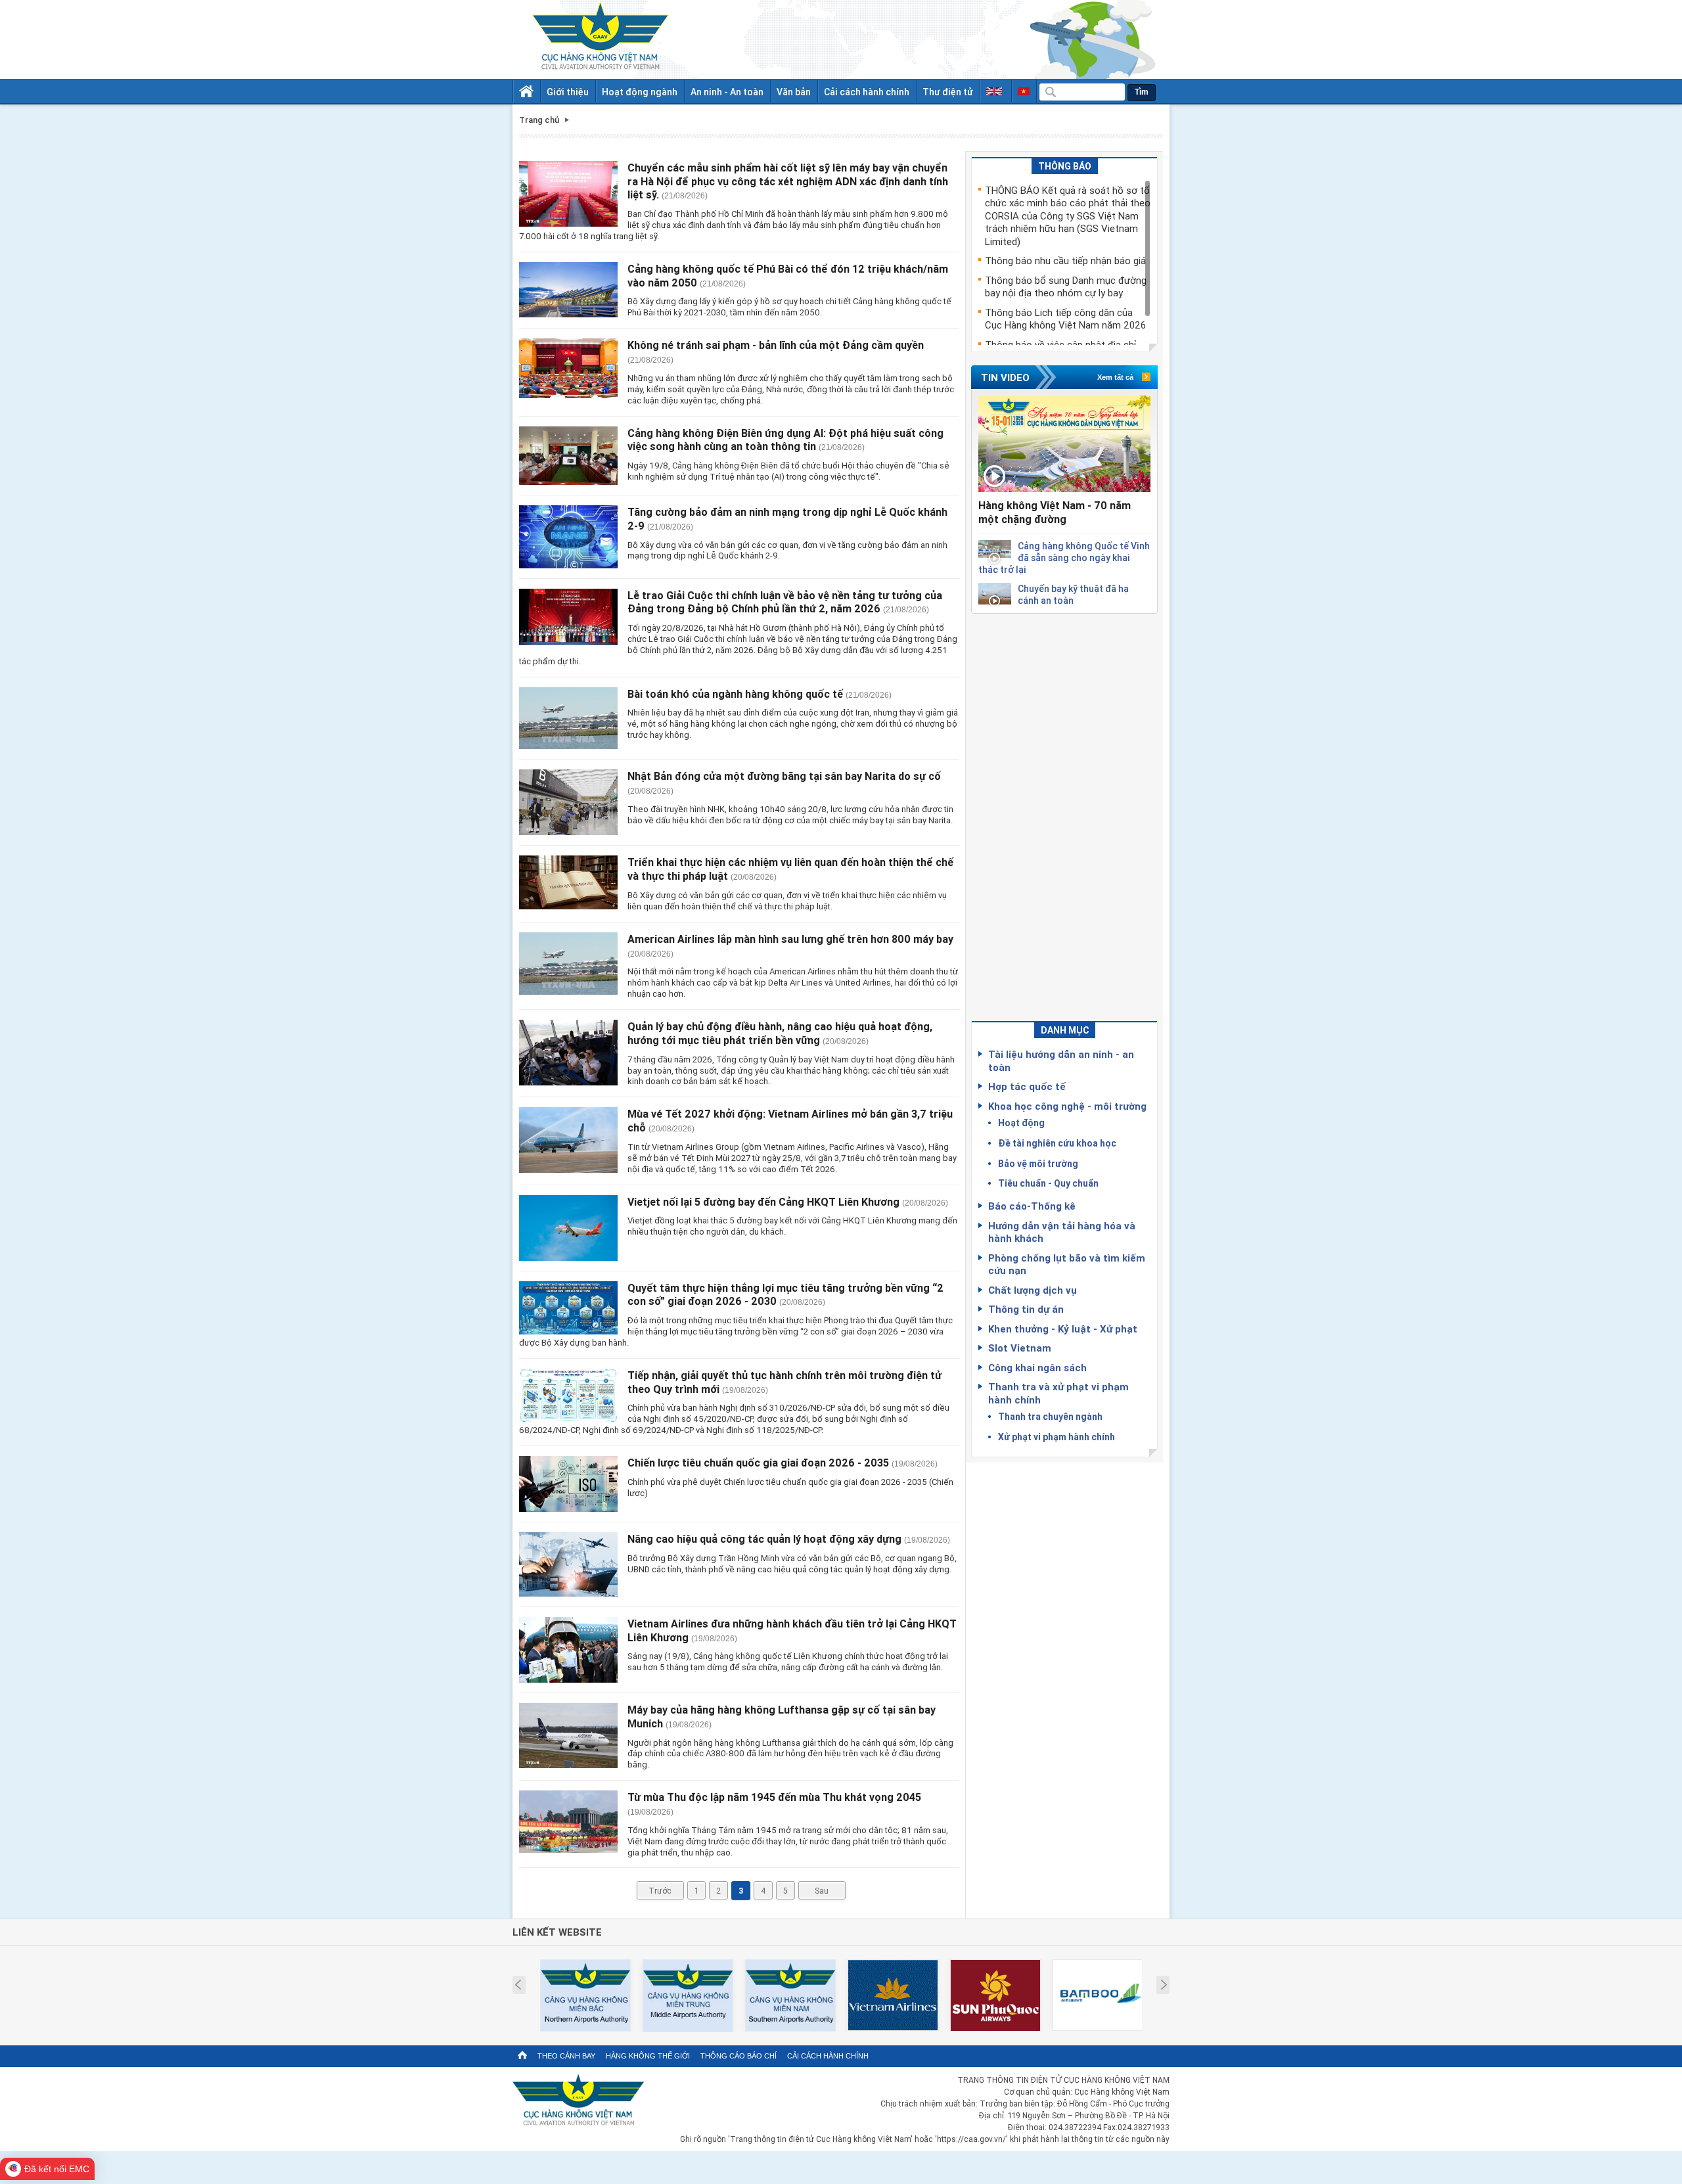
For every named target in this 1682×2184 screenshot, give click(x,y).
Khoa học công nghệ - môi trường (1067, 1106)
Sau (822, 1890)
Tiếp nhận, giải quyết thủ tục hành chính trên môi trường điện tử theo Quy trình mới (784, 1382)
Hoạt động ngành (640, 92)
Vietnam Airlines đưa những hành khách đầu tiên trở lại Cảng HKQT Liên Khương (792, 1630)
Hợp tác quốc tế (1027, 1086)
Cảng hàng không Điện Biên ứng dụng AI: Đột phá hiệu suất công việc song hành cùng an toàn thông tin (785, 440)
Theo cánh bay (566, 2056)
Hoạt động (1021, 1123)
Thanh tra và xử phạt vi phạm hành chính (1058, 1393)
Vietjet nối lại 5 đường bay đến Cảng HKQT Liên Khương (763, 1202)
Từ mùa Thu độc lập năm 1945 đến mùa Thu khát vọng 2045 (774, 1797)
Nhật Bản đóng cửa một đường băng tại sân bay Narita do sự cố (784, 776)
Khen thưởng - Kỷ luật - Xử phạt (1063, 1329)
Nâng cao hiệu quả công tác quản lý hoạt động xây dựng (764, 1539)
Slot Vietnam (1020, 1348)
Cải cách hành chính (867, 92)
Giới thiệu (568, 92)
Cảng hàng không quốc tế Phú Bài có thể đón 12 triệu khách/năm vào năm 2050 (788, 276)
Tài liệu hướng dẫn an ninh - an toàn (1061, 1060)
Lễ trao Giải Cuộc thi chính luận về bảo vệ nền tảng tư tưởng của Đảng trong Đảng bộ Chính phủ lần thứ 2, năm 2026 (785, 602)
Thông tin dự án (1026, 1309)
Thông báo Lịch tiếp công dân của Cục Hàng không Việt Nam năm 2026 (1065, 319)
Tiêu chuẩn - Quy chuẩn (1048, 1183)
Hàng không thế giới (648, 2056)
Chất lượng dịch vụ (1033, 1290)
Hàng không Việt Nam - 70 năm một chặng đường (1055, 512)
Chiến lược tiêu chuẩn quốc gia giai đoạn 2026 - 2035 (758, 1463)
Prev (518, 1985)
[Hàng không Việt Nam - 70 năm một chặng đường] (1064, 444)
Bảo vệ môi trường (1038, 1163)
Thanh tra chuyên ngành (1050, 1416)
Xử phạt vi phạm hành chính (1057, 1437)
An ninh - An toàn (727, 92)
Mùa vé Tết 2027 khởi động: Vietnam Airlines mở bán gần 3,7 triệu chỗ (790, 1121)
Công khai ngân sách (1037, 1367)
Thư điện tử (948, 92)
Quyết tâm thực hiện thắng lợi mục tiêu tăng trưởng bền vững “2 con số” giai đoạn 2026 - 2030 (785, 1295)
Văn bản (794, 92)
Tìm (1142, 92)
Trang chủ (539, 120)
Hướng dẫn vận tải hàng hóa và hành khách (1062, 1232)
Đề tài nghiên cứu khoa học (1057, 1143)
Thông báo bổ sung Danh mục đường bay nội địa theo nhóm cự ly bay (1066, 286)
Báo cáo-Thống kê (1032, 1206)
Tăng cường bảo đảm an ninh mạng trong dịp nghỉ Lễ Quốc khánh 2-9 (787, 519)
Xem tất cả (1115, 377)
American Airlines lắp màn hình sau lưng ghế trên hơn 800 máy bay (790, 939)
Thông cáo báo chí (739, 2056)
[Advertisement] (1064, 811)
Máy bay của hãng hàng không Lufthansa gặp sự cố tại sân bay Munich (782, 1717)
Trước (660, 1890)
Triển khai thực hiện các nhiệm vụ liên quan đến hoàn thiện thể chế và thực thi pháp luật (790, 869)
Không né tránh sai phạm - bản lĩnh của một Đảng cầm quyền (776, 345)
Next (1164, 1985)
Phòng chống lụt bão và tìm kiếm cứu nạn (1067, 1264)
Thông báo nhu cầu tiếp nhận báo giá (1065, 260)
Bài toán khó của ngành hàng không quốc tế (735, 694)
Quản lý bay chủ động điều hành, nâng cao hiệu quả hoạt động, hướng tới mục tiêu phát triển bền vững (780, 1033)
